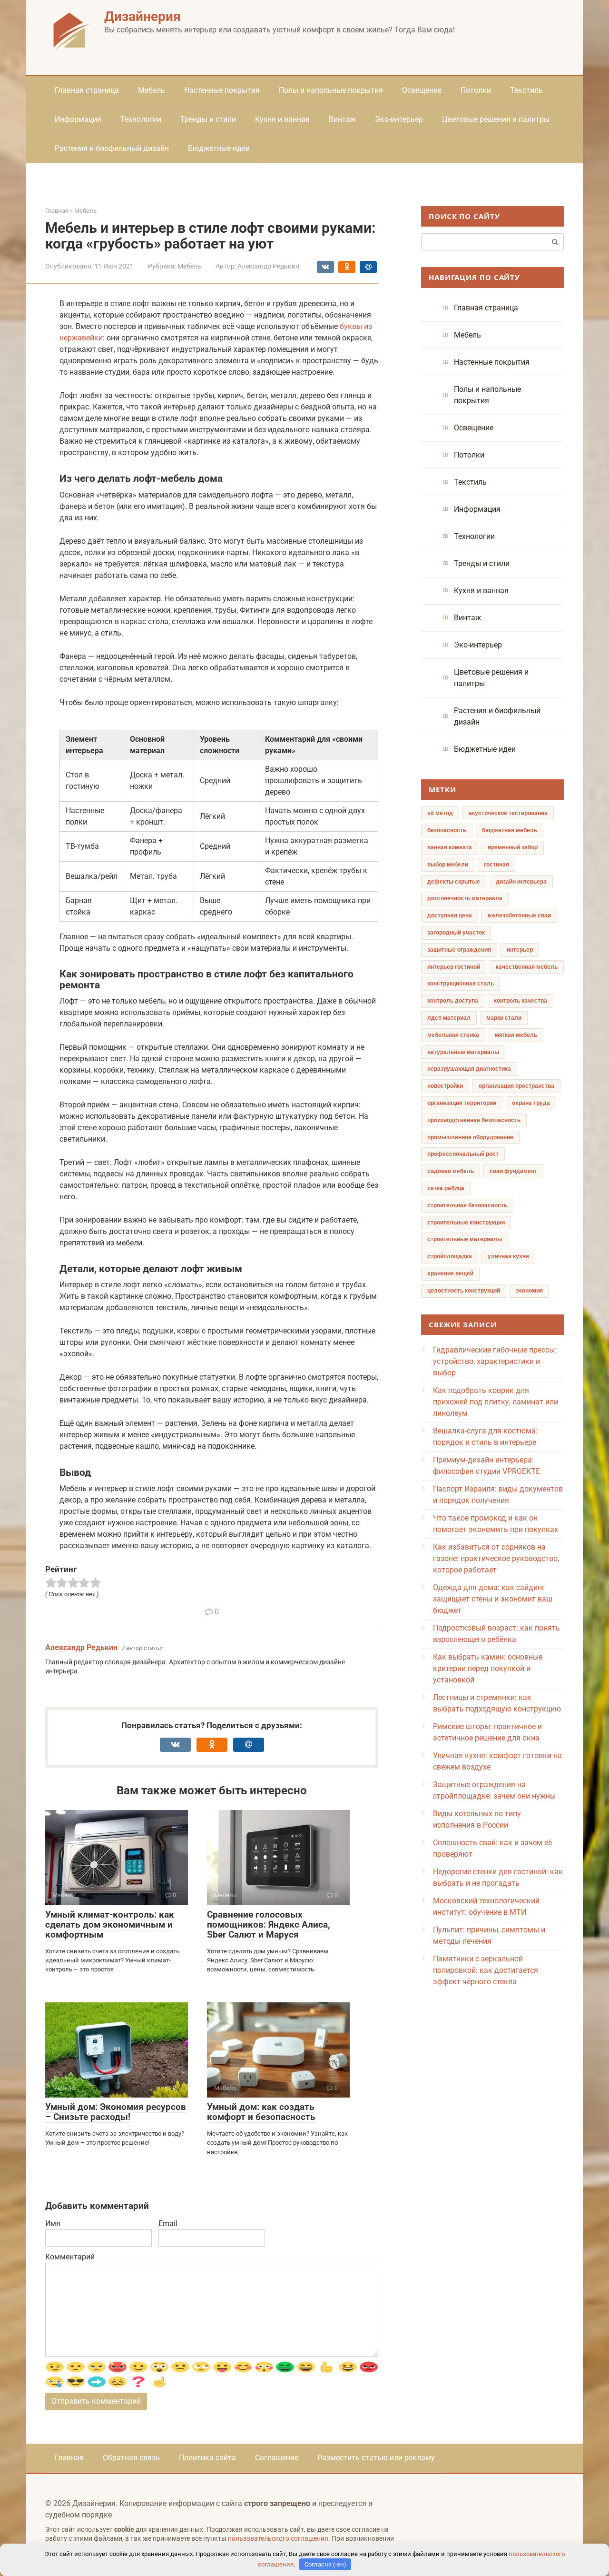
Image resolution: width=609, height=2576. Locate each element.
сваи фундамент (513, 1171)
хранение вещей (450, 1273)
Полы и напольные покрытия (331, 90)
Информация (78, 119)
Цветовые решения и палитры (496, 119)
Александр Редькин (81, 1647)
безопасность (447, 830)
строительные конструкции (466, 1223)
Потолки (476, 90)
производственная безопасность (474, 1120)
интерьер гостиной (454, 967)
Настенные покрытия (222, 90)
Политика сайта (207, 2458)
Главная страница (87, 90)
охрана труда (531, 1103)
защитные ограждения (459, 950)
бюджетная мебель (510, 830)
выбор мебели (448, 865)
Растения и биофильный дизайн (112, 148)
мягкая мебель (516, 1035)
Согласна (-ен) (325, 2564)
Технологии (141, 119)
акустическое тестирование (508, 813)
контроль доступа (453, 1001)
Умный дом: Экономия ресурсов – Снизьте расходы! (116, 2112)
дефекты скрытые (454, 882)
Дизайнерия (142, 16)
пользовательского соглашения (278, 2539)
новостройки (445, 1086)
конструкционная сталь (461, 984)
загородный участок (456, 933)
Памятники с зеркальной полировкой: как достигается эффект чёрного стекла (486, 1970)
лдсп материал (449, 1018)
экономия (529, 1291)
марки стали (504, 1018)
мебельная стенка (453, 1035)
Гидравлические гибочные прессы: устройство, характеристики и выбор (495, 1361)
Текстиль (526, 90)
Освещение (422, 90)
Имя (53, 2223)
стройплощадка (450, 1256)
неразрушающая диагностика (469, 1069)
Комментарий (70, 2257)
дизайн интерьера (521, 882)
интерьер (520, 950)
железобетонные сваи (519, 915)
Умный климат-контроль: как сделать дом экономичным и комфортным (110, 1925)
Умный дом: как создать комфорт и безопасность (261, 2112)
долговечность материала (465, 898)
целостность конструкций (464, 1291)
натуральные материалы (463, 1052)
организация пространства (516, 1086)
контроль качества (521, 1001)
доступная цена (450, 915)
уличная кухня (508, 1256)
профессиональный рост (463, 1154)
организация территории (462, 1103)
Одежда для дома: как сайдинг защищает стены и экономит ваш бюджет (493, 1599)
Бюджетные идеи (219, 148)
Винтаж (342, 119)
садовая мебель (451, 1171)
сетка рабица (446, 1188)
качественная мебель (527, 967)
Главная (69, 2458)
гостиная (496, 865)
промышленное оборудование (470, 1137)
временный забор (513, 847)
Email (168, 2223)
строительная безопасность (467, 1205)
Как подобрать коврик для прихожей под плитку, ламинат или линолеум (496, 1402)
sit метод (440, 813)
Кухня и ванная (282, 119)
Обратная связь (131, 2458)
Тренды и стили (208, 119)
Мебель (152, 90)
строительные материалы (465, 1239)
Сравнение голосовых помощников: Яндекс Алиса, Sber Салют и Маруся (269, 1925)
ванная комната (450, 847)
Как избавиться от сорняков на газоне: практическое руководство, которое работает (496, 1558)
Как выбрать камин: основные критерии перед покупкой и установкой (488, 1668)
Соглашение (277, 2458)
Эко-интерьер (399, 119)
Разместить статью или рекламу (376, 2458)
